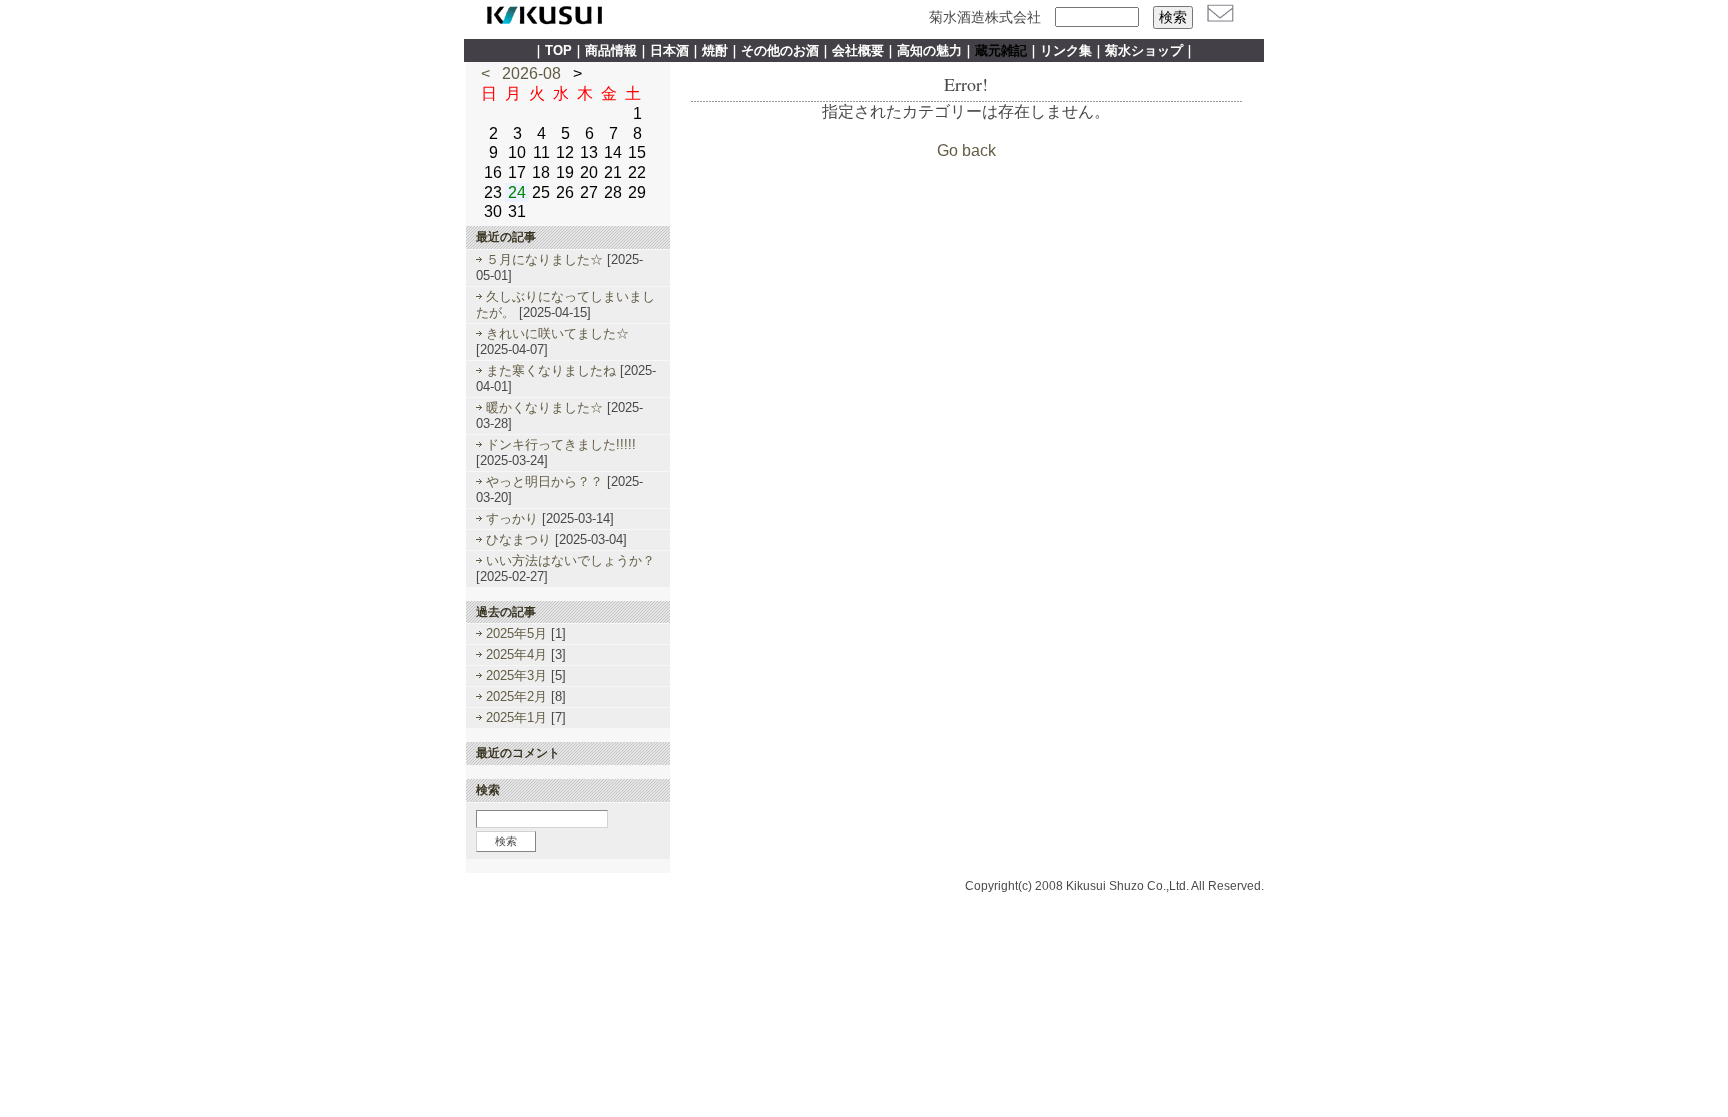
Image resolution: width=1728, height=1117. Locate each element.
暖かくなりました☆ (544, 407)
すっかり (512, 518)
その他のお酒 (780, 50)
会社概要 (858, 50)
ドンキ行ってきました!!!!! (561, 444)
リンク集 (1066, 50)
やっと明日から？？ (544, 481)
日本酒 (669, 50)
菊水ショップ (1144, 50)
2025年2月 (518, 696)
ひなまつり (518, 539)
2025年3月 (518, 675)
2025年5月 (518, 633)
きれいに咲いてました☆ (557, 333)
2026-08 (531, 73)
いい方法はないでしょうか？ (570, 560)
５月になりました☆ (544, 259)
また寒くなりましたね (551, 370)
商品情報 (611, 50)
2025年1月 (518, 717)
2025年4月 (518, 654)
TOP (558, 50)
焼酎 (715, 50)
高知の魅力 (929, 50)
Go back (966, 150)
